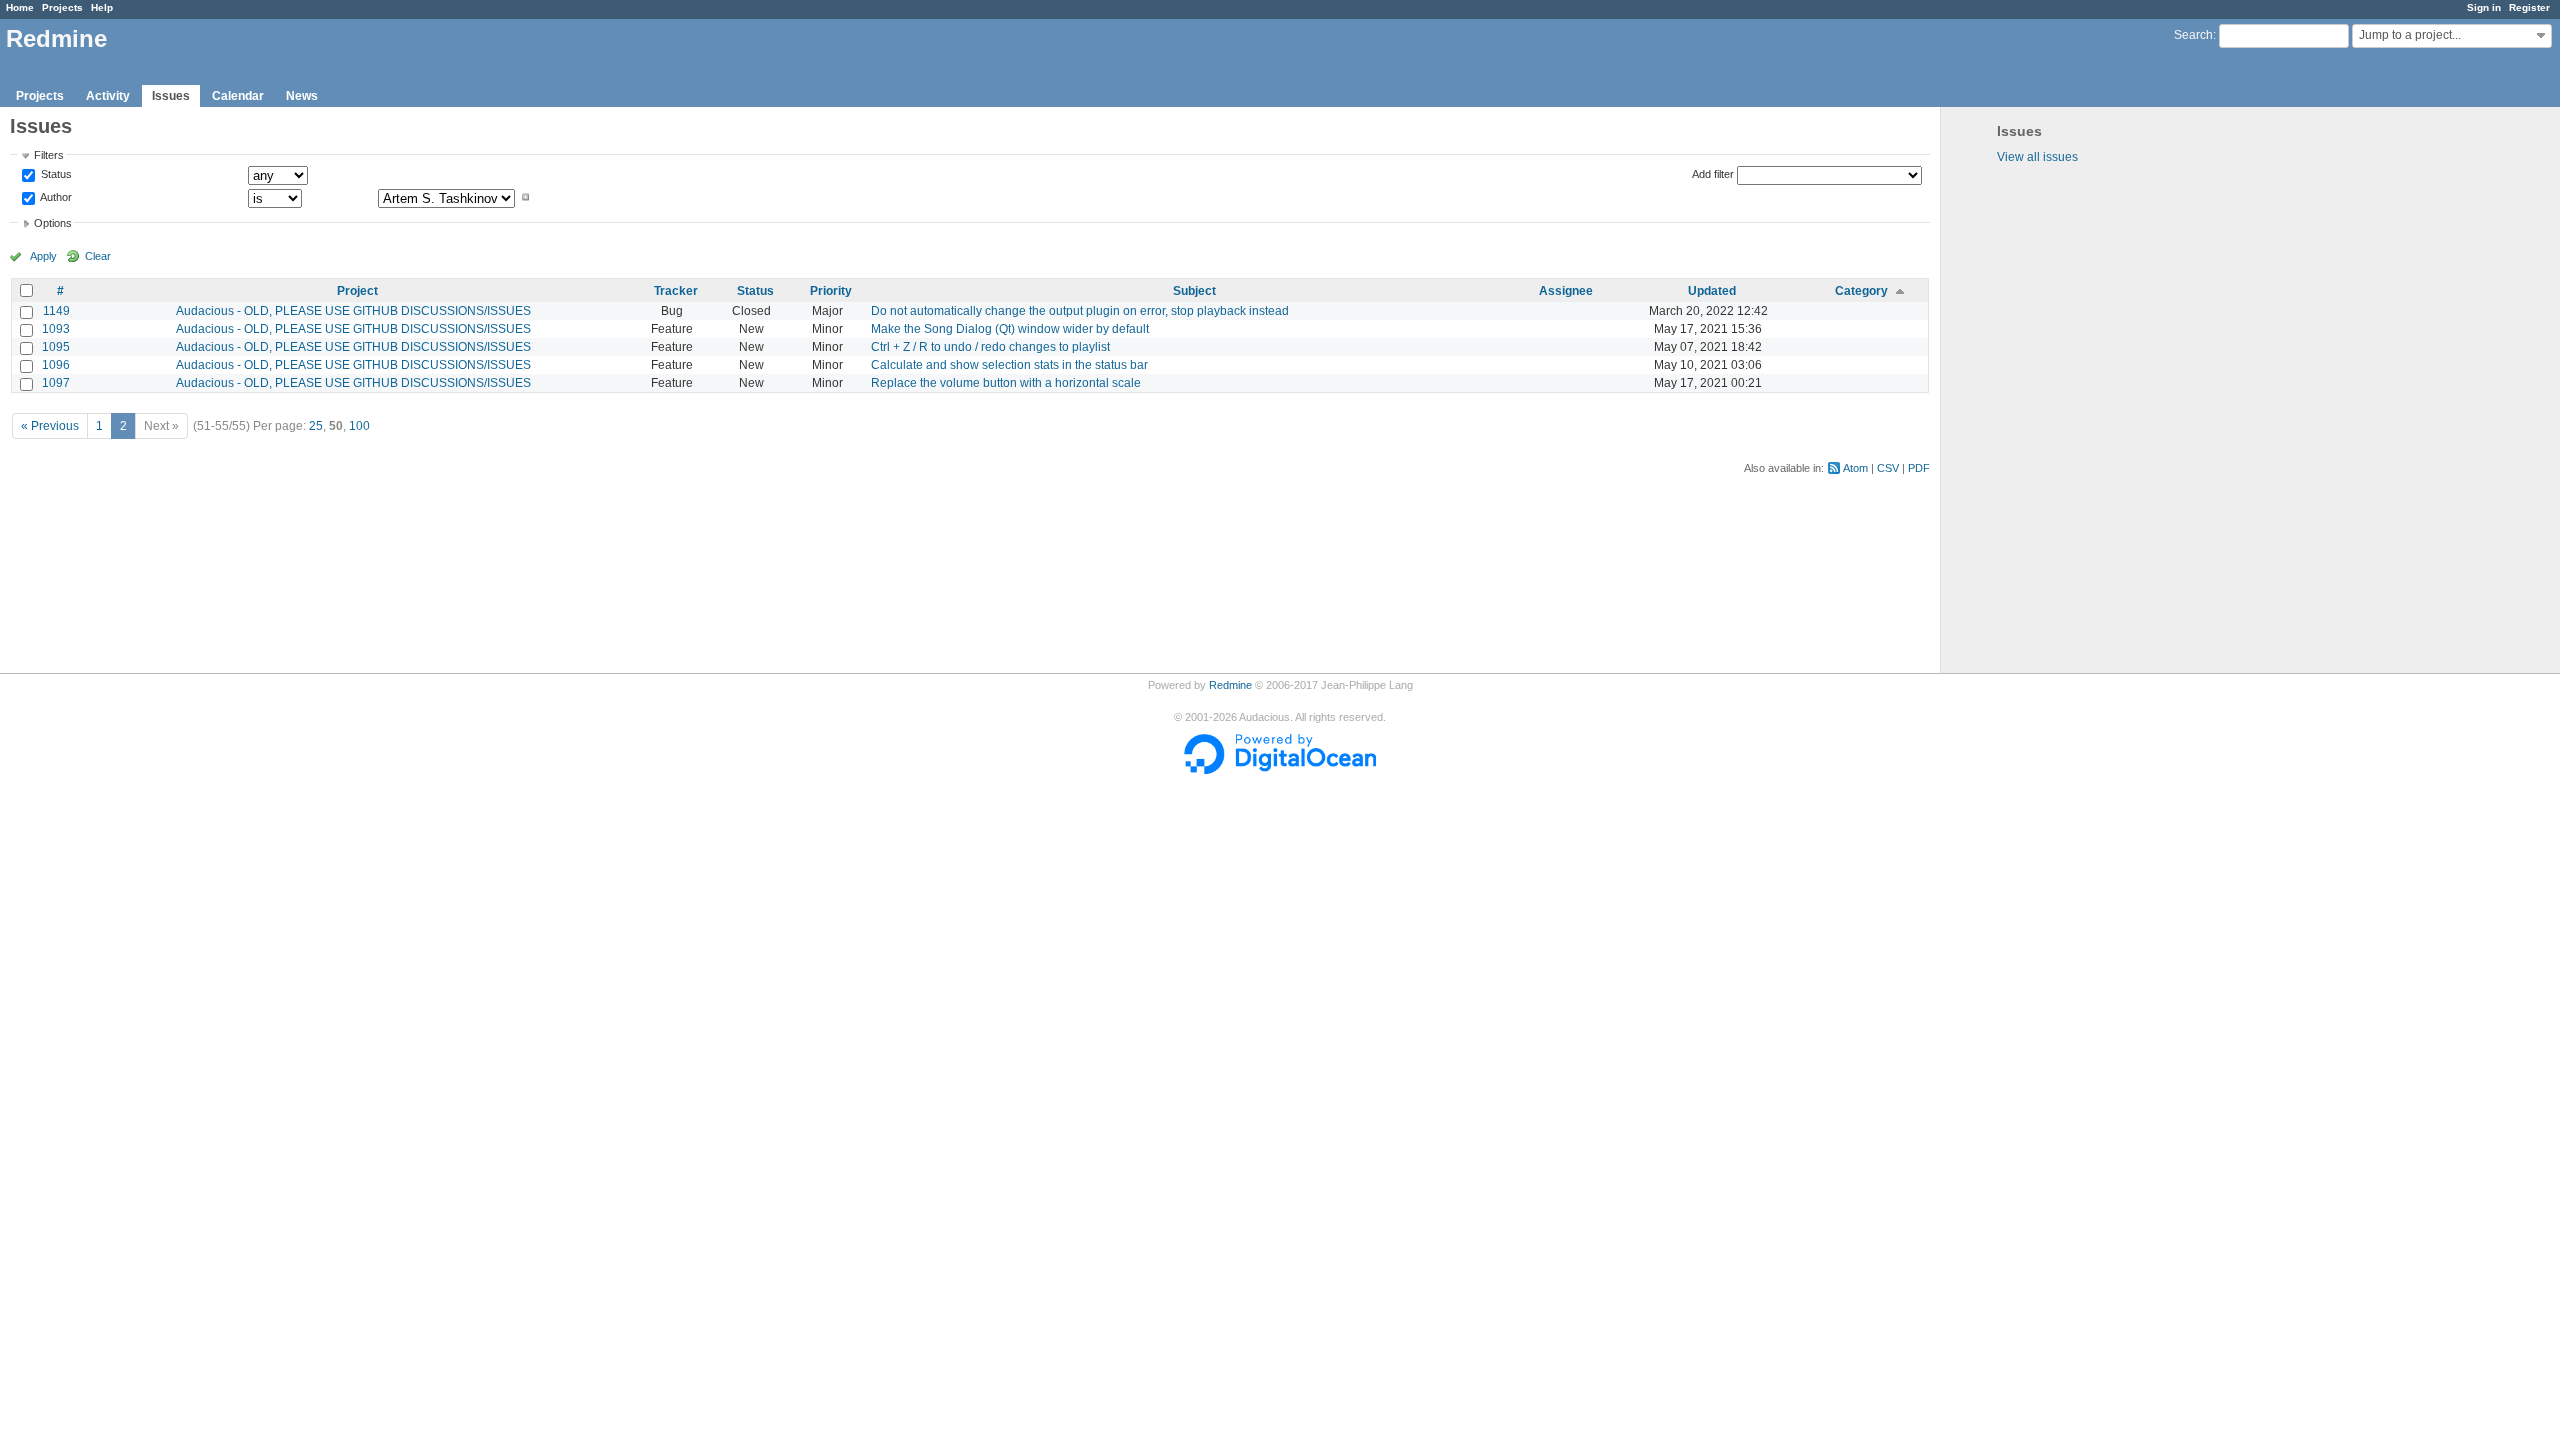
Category (1861, 291)
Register (2529, 7)
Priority (831, 291)
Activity (108, 96)
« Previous (50, 426)
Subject (1194, 291)
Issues (171, 96)
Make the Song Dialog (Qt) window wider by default (1010, 329)
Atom (1855, 468)
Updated (1712, 291)
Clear (98, 256)
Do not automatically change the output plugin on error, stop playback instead (1080, 311)
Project (357, 291)
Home (20, 7)
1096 (56, 365)
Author (55, 197)
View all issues (2037, 157)
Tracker (676, 291)
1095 (56, 347)
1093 (56, 329)
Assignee (1566, 291)
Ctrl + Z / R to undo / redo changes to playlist (990, 347)
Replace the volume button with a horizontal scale (1006, 383)
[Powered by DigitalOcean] (1280, 770)
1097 (56, 383)
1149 (56, 311)
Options (53, 223)
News (302, 96)
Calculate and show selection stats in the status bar (1009, 365)
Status (55, 175)
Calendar (238, 96)
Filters (49, 155)
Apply (43, 256)
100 (359, 426)
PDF (1919, 468)
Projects (62, 7)
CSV (1888, 468)
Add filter (1713, 174)
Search (2193, 35)
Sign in (2484, 7)
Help (102, 7)
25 (316, 426)
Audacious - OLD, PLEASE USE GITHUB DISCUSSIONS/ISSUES (353, 311)
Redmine (1230, 685)
